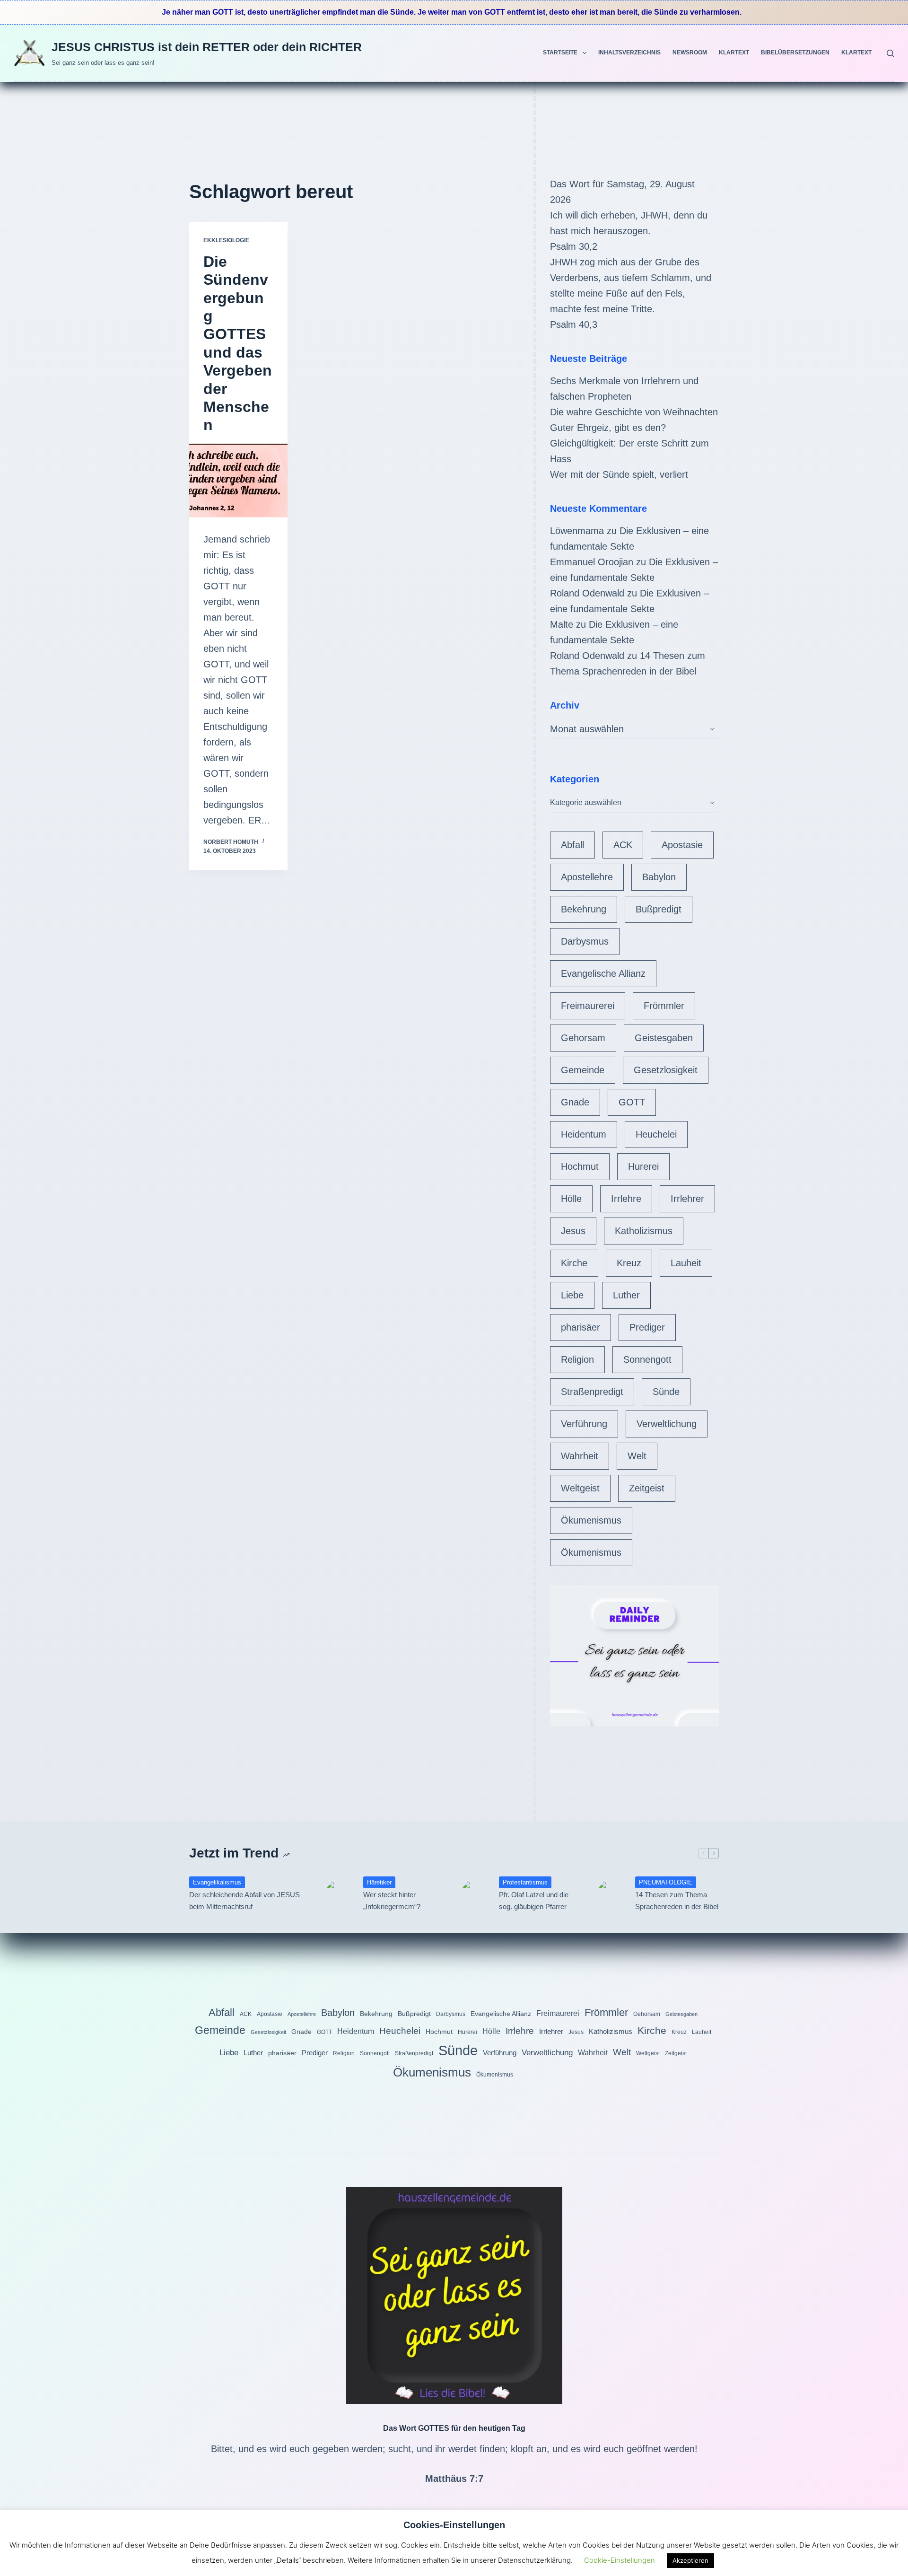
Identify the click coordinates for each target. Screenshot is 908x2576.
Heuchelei (656, 1134)
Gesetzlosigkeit (666, 1070)
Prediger (647, 1327)
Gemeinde (583, 1070)
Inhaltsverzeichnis (629, 53)
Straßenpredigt (592, 1392)
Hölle (571, 1199)
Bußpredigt (659, 909)
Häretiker (379, 1882)
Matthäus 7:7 (454, 2479)
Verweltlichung (667, 1424)
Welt (637, 1456)
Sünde (666, 1392)
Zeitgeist (647, 1488)
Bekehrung (584, 909)
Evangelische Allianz (603, 973)
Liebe (572, 1295)
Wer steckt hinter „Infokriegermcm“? (392, 1901)
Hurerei (643, 1166)
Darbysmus (585, 941)
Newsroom (690, 53)
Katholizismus (644, 1231)
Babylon (659, 877)
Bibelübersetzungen (795, 53)
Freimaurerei (588, 1006)
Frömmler (664, 1006)
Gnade (575, 1102)
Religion (577, 1359)
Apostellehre (587, 877)
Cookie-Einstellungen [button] (620, 2560)
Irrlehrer (687, 1199)
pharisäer (581, 1327)
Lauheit (686, 1263)
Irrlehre (626, 1199)
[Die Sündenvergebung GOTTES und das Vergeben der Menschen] (238, 481)
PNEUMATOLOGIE (666, 1882)
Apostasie (682, 845)
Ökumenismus (591, 1520)
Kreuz (629, 1263)
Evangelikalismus (217, 1882)
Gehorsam (583, 1038)
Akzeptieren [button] (690, 2560)
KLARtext (734, 53)
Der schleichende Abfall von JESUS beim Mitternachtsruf (244, 1901)
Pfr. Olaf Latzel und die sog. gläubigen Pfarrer (534, 1901)
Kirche (574, 1263)
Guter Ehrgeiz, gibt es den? (608, 428)
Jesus (573, 1231)
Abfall (572, 845)
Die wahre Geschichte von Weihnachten (634, 412)
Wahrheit (580, 1456)
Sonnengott (647, 1359)
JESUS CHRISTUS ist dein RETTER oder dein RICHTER (207, 47)
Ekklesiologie (226, 240)
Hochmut (580, 1166)
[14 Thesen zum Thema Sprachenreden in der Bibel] (611, 1894)
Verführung (584, 1424)
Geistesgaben (664, 1038)
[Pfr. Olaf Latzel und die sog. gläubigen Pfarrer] (475, 1894)
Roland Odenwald (587, 593)
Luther (626, 1295)
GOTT (632, 1102)
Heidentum (584, 1134)
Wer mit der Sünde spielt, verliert (619, 474)
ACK (623, 845)
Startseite (560, 53)
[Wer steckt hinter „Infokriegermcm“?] (340, 1894)
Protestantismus (525, 1882)
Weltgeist (580, 1488)
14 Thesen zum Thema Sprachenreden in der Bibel (677, 1901)
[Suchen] (890, 53)
